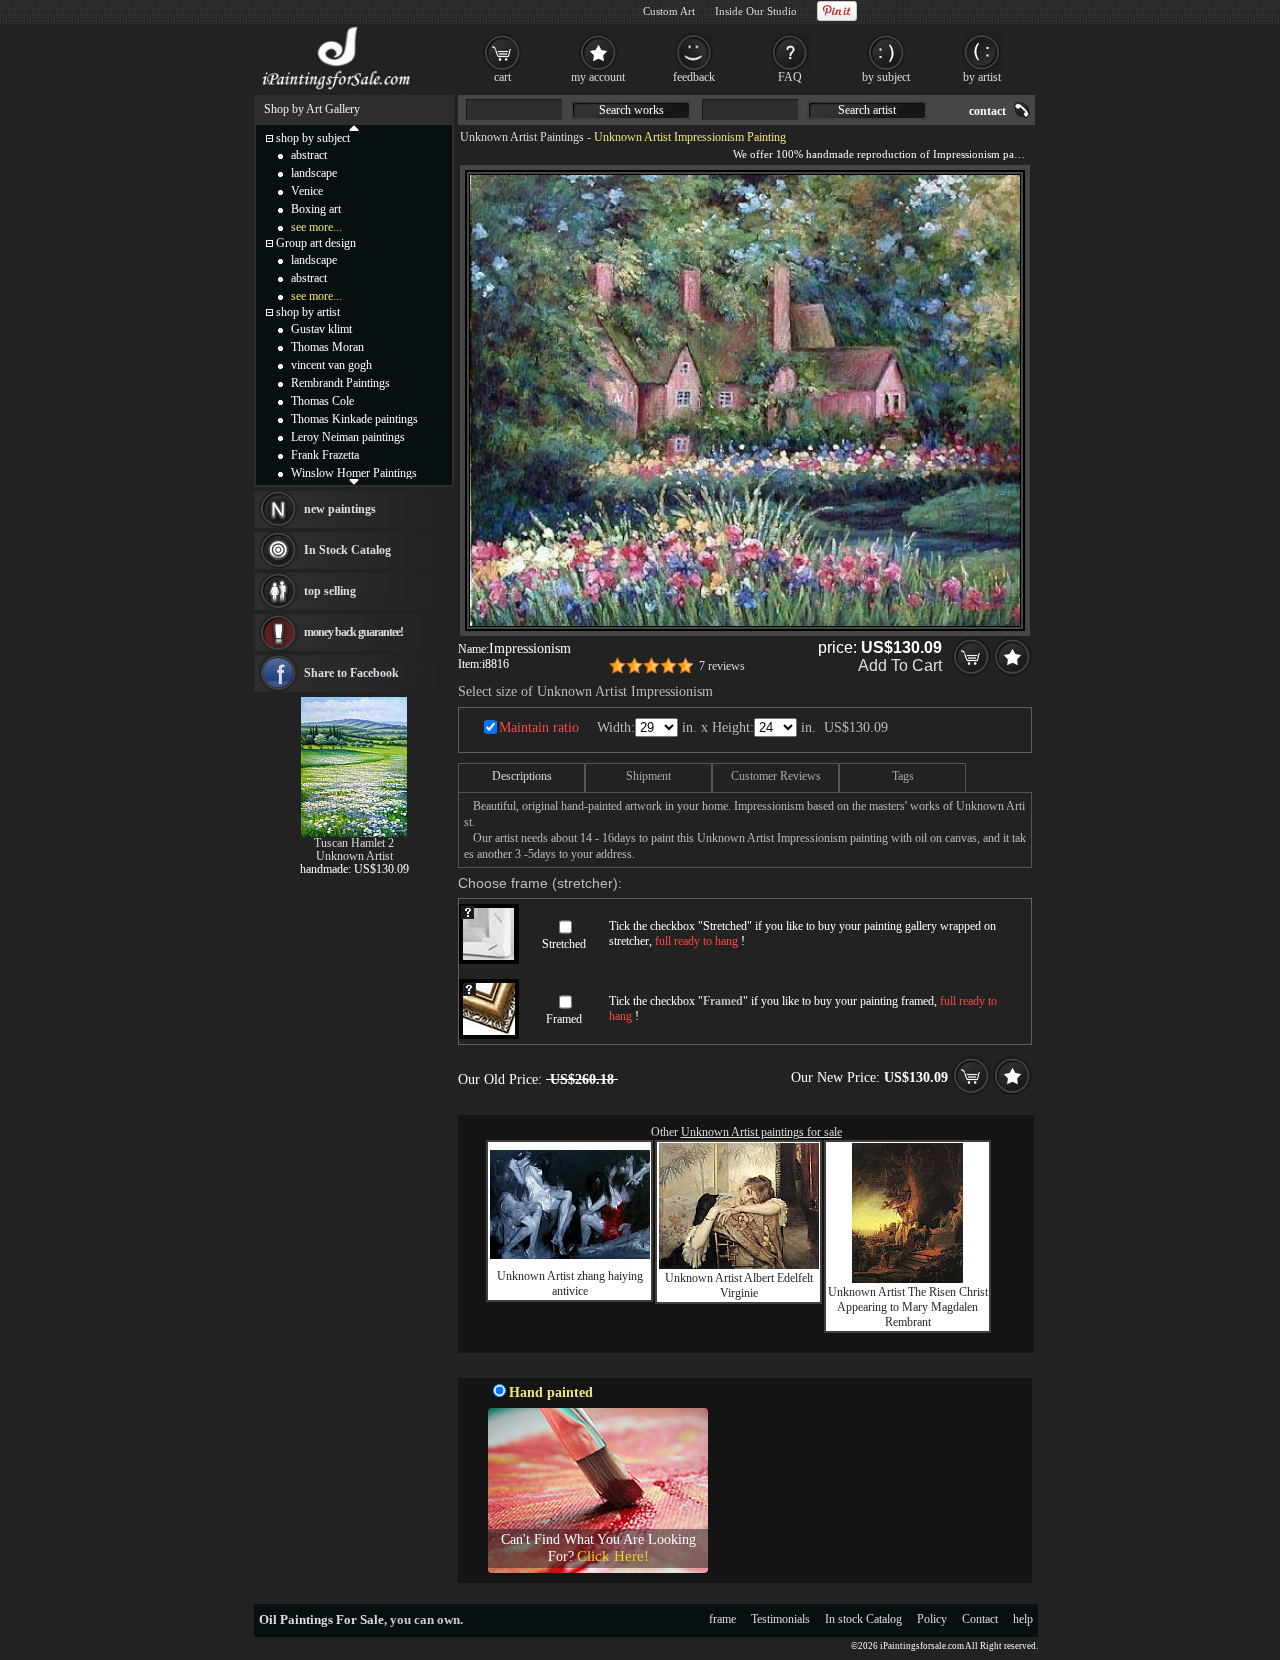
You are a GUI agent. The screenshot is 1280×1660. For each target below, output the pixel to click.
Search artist (867, 110)
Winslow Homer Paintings (354, 473)
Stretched (564, 944)
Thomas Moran (327, 347)
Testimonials (780, 1619)
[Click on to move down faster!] (354, 481)
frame (722, 1619)
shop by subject (313, 138)
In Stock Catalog (347, 550)
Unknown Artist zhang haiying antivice (570, 1283)
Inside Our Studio (756, 11)
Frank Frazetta (325, 455)
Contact (980, 1619)
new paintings (340, 509)
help (1023, 1619)
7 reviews (722, 666)
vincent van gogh (331, 365)
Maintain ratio (539, 727)
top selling (330, 591)
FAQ (790, 77)
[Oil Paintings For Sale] (337, 90)
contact (987, 111)
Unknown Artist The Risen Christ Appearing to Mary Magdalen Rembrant (908, 1307)
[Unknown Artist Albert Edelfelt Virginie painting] (739, 1265)
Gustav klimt (321, 329)
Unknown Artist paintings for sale (761, 1132)
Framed (564, 1019)
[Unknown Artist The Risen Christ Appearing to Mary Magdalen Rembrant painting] (907, 1279)
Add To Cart (900, 665)
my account (598, 77)
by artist (982, 77)
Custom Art (669, 11)
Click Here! (613, 1556)
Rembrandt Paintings (340, 383)
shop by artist (308, 312)
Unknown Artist (354, 856)
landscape (314, 173)
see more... (316, 227)
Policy (932, 1619)
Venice (307, 191)
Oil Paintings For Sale (321, 1619)
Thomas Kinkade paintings (354, 419)
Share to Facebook (351, 673)
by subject (886, 77)
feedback (694, 77)
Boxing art (316, 209)
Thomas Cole (322, 401)
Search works (631, 110)
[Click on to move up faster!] (354, 127)
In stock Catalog (863, 1619)
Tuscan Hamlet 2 (354, 843)
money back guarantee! (353, 632)
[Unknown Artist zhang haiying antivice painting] (570, 1255)
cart (502, 77)
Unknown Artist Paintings (522, 137)
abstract (309, 155)
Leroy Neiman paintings (348, 437)
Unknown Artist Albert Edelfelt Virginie (739, 1285)
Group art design (316, 243)
